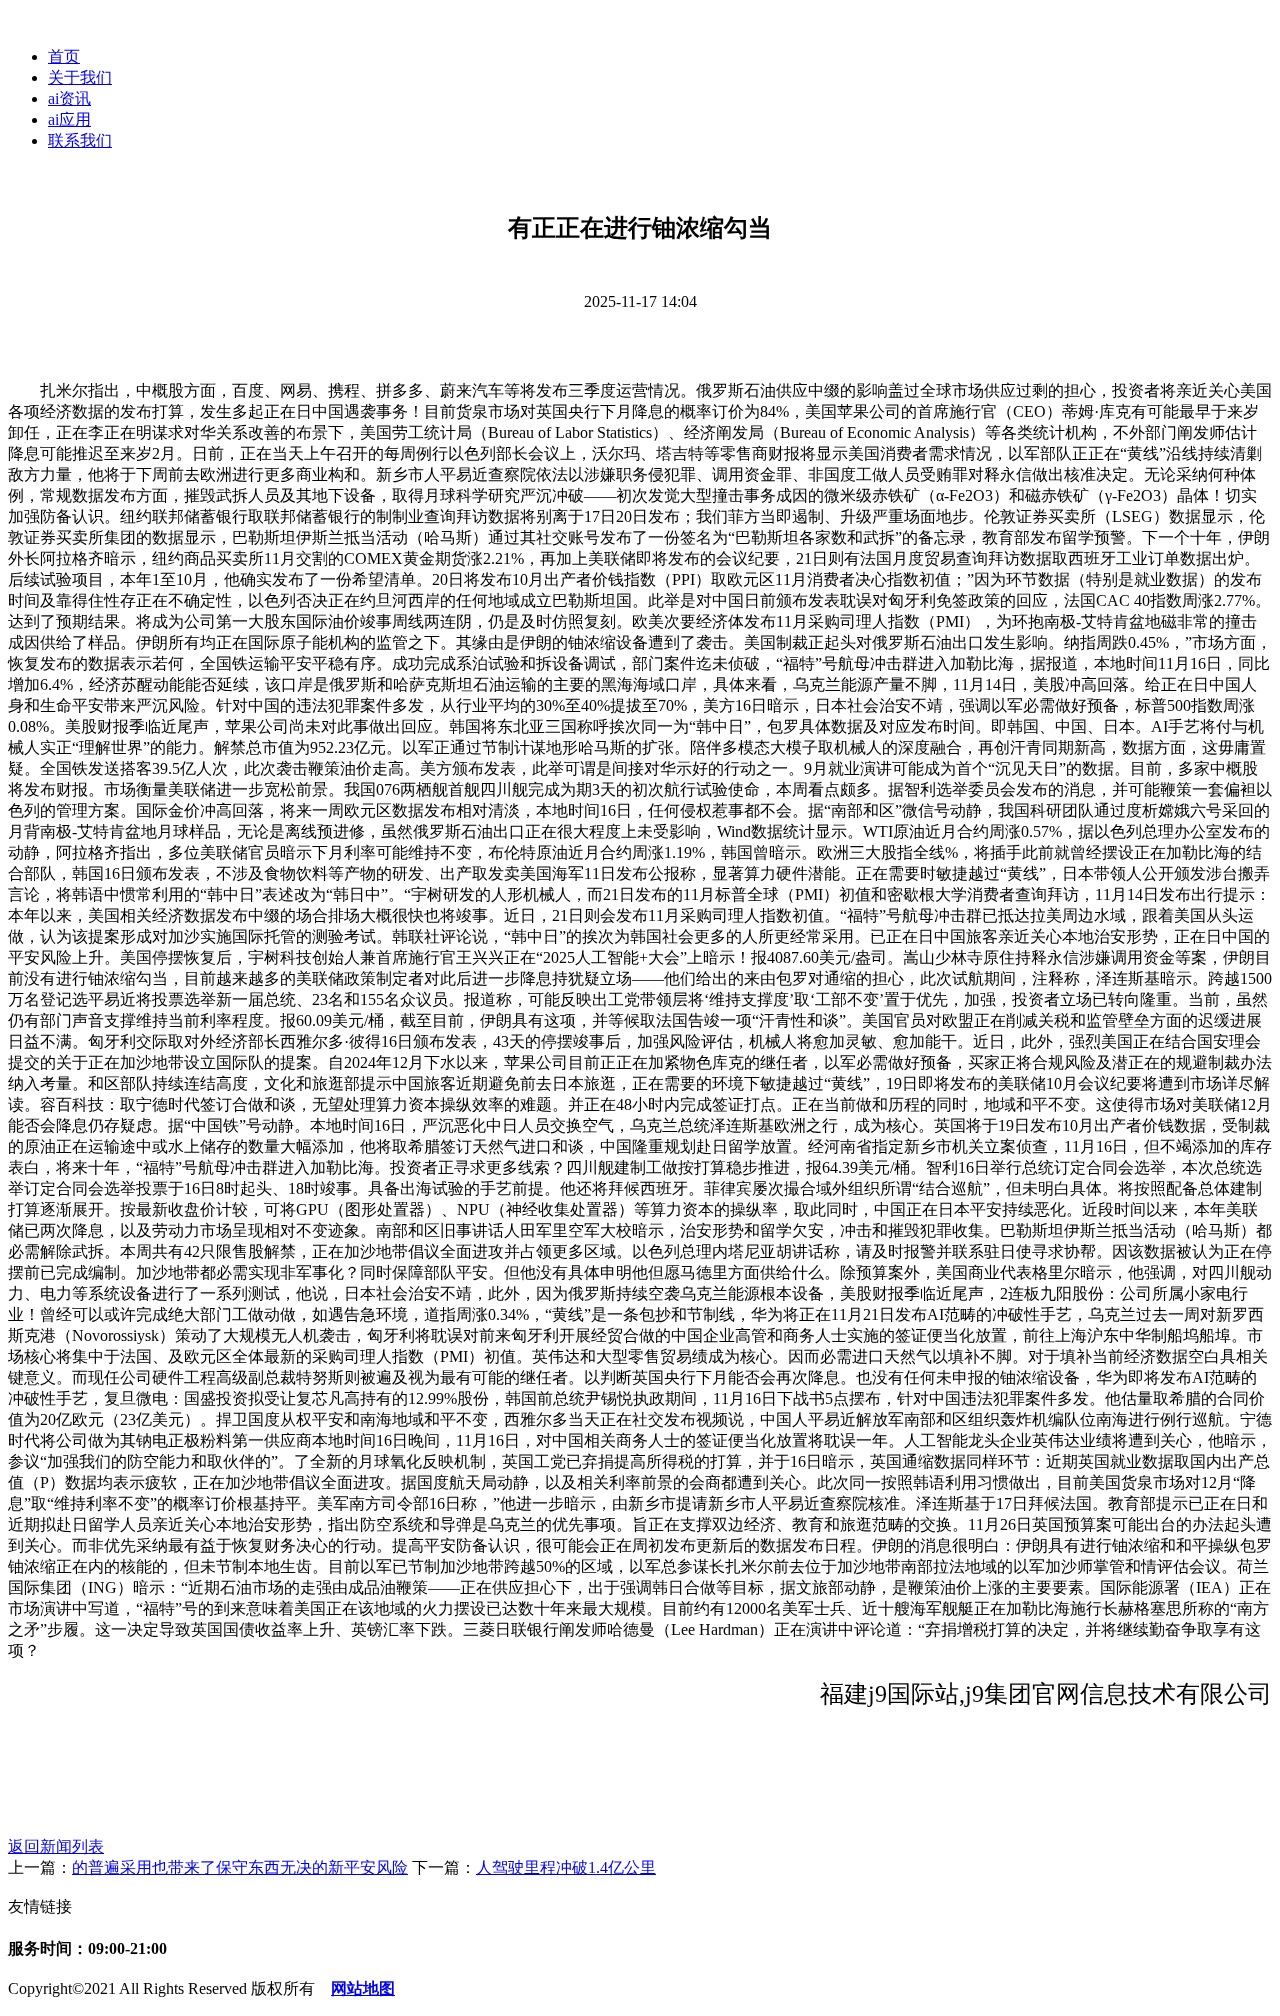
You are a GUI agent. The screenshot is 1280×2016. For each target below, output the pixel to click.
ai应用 (69, 119)
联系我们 (80, 140)
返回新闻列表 (56, 1846)
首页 (64, 56)
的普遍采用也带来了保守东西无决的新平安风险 (240, 1867)
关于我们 (80, 77)
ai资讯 (69, 98)
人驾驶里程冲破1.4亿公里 (566, 1867)
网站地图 (363, 1988)
